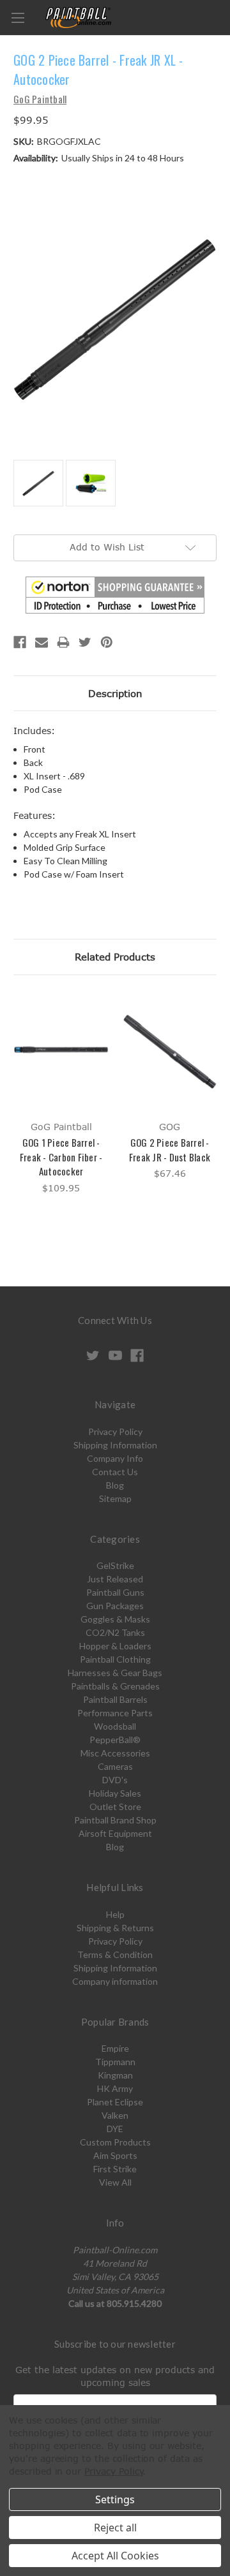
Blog (115, 1485)
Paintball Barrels (115, 1699)
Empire (115, 2048)
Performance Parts (115, 1713)
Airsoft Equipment (115, 1833)
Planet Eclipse (115, 2102)
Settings (115, 2499)
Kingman (115, 2075)
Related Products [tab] (115, 957)
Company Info (115, 1458)
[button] (115, 595)
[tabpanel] (61, 1094)
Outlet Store (115, 1807)
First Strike (115, 2169)
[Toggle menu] (18, 18)
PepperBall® (115, 1740)
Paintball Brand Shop (115, 1820)
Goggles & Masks (115, 1619)
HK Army (115, 2088)
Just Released (115, 1579)
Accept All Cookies (115, 2556)
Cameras (115, 1766)
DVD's (115, 1780)
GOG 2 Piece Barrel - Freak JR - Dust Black (170, 1150)
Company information (115, 1981)
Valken (115, 2115)
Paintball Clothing (115, 1659)
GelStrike (115, 1565)
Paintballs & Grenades (115, 1686)
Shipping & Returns (115, 1928)
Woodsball (115, 1726)
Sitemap (115, 1498)
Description (115, 693)
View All (115, 2182)
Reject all (115, 2528)
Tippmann (115, 2062)
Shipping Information (115, 1445)
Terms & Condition (115, 1954)
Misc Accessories (115, 1753)
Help (115, 1914)
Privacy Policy (115, 1432)
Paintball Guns (115, 1592)
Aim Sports (115, 2155)
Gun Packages (115, 1606)
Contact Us (115, 1472)
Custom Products (115, 2142)
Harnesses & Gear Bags (115, 1673)
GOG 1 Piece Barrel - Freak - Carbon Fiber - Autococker (61, 1157)
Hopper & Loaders (115, 1646)
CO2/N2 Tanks (115, 1632)
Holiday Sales (115, 1793)
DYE (115, 2129)
